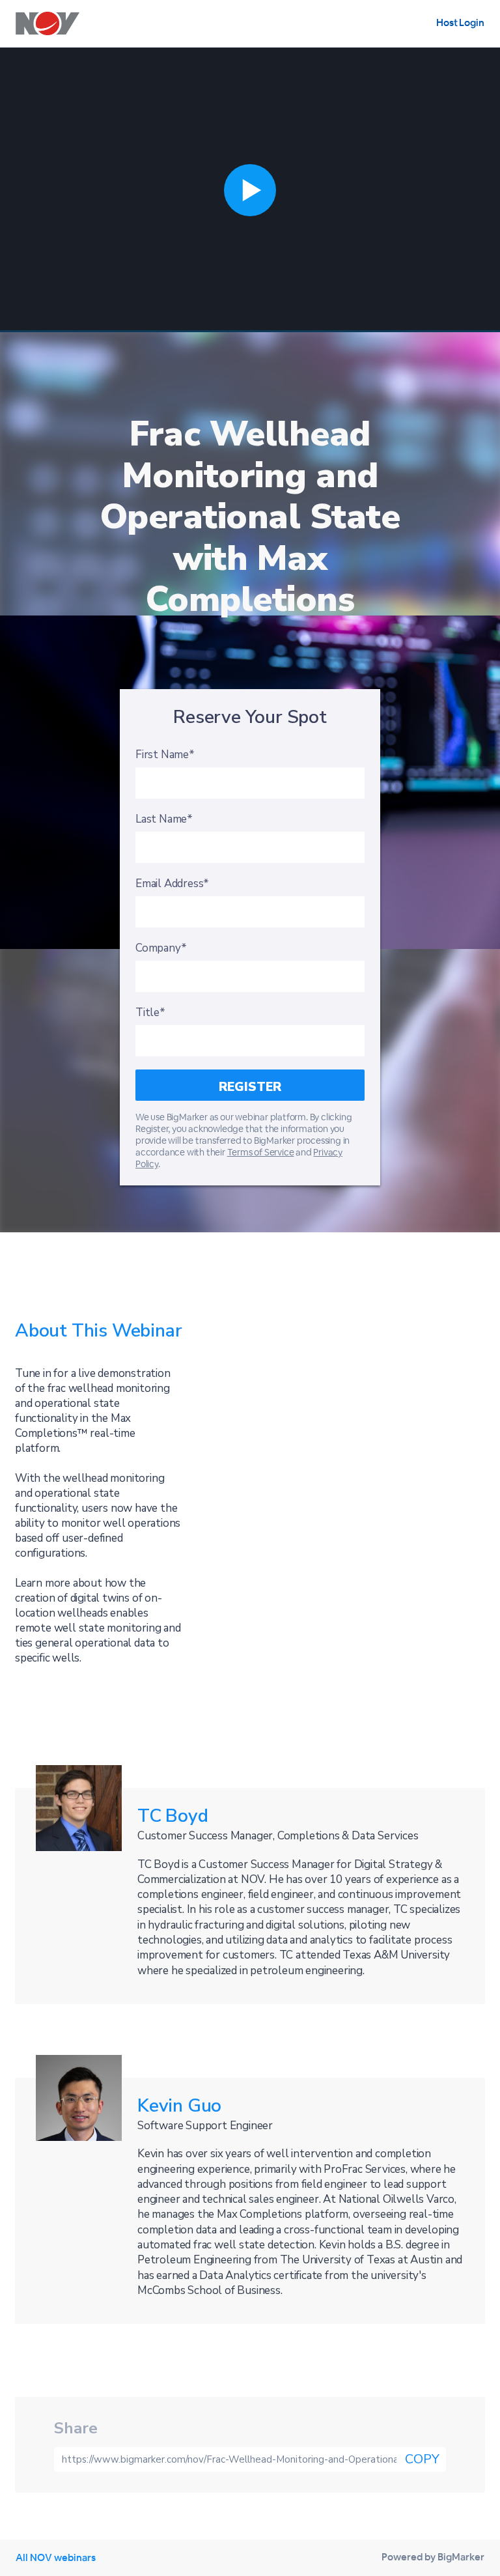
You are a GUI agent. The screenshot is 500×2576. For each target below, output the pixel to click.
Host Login (460, 22)
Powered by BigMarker (433, 2557)
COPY (422, 2459)
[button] (250, 190)
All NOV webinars (56, 2557)
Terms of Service (261, 1152)
